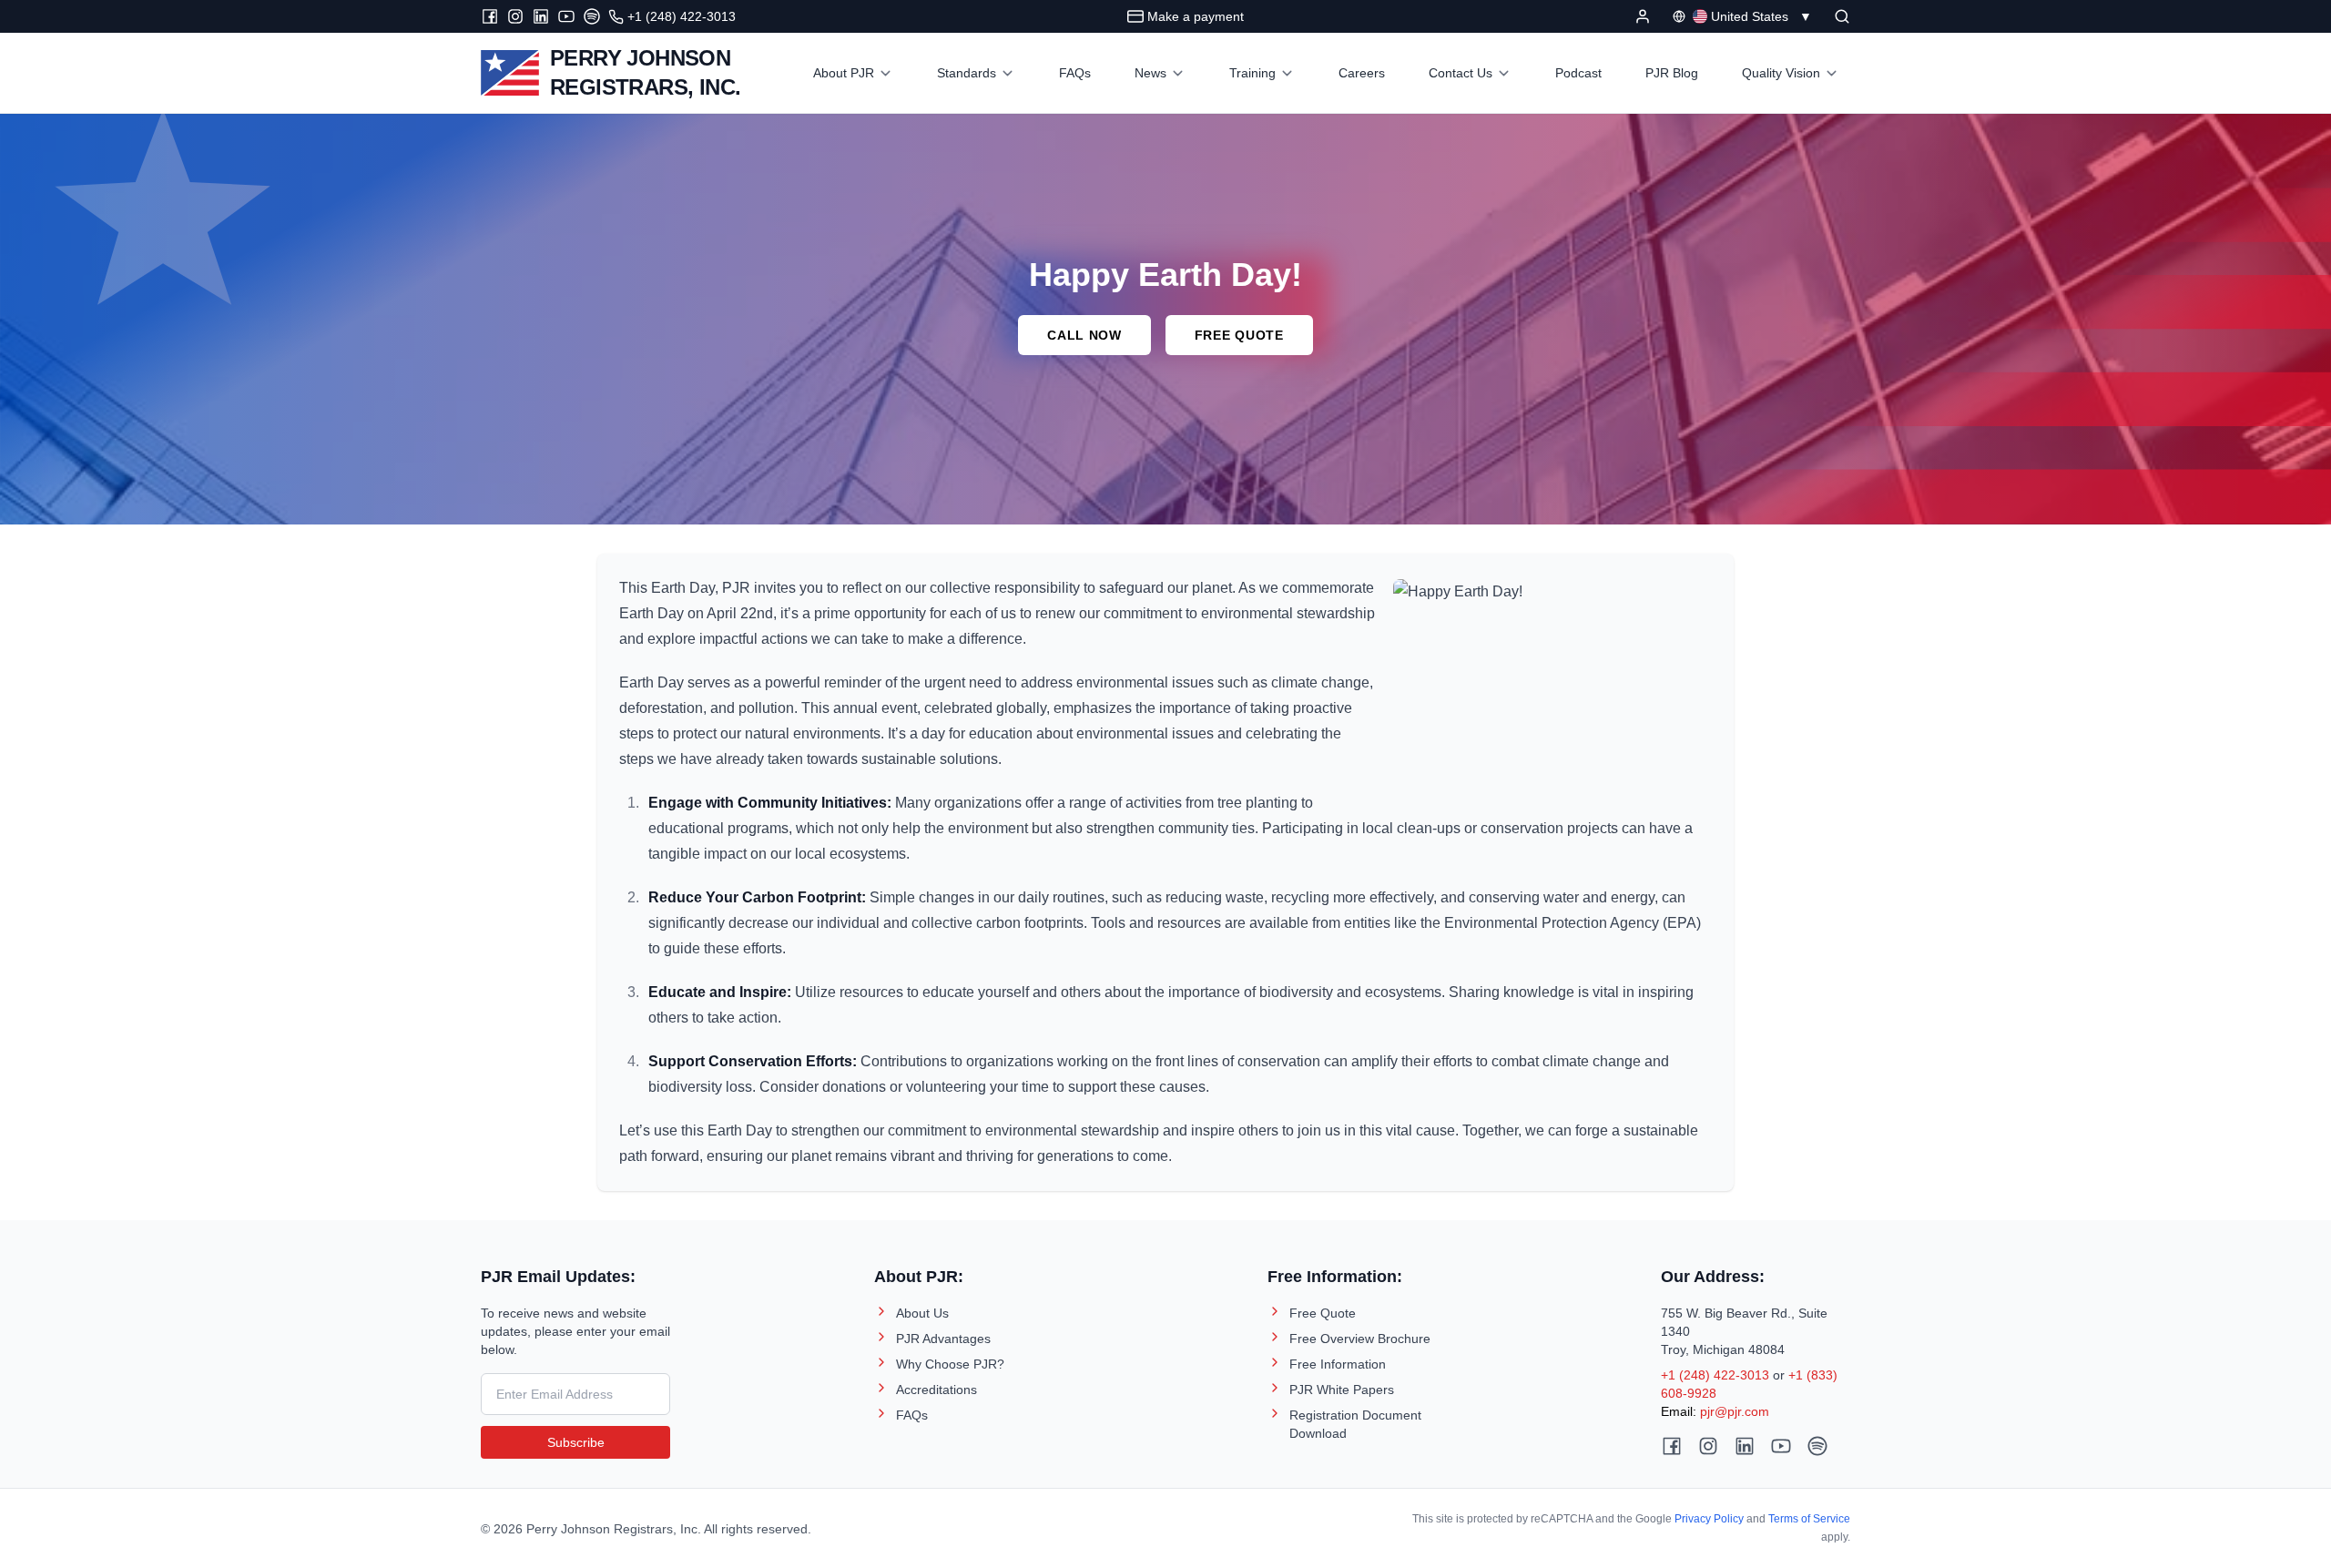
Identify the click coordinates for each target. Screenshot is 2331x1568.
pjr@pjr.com (1735, 1411)
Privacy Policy (1709, 1519)
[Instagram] (515, 16)
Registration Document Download (1355, 1424)
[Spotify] (592, 16)
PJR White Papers (1342, 1390)
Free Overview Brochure (1360, 1339)
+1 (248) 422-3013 (1715, 1375)
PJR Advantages (943, 1339)
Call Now (1084, 335)
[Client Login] (1643, 16)
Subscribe (576, 1442)
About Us (922, 1313)
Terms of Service (1809, 1519)
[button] (1842, 16)
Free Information (1338, 1364)
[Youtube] (566, 16)
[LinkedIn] (541, 16)
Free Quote (1239, 335)
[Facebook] (490, 16)
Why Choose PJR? (950, 1364)
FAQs (912, 1415)
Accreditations (936, 1390)
